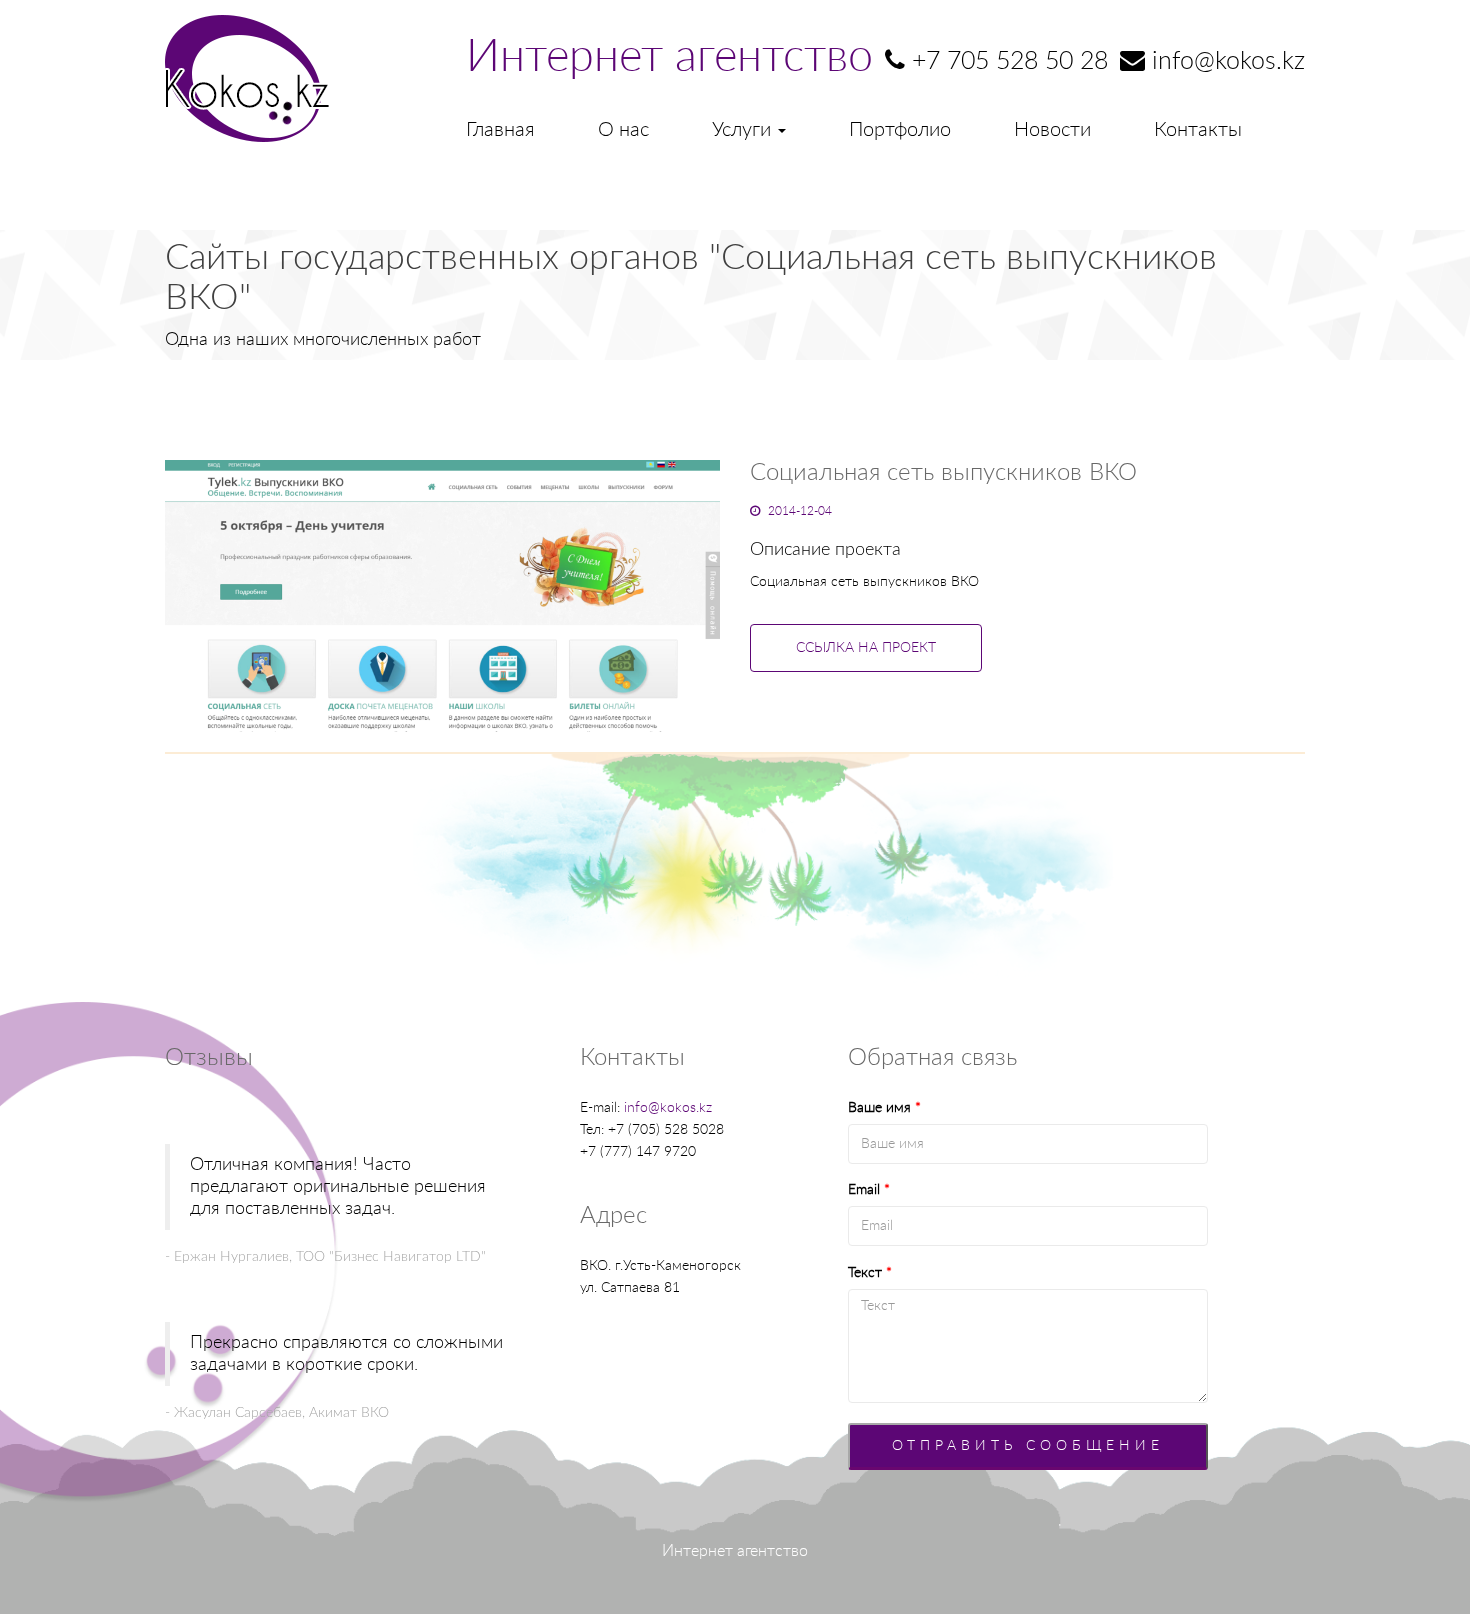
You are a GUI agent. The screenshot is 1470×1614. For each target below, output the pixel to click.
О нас (623, 130)
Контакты (1198, 130)
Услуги (744, 130)
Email (869, 1190)
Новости (1052, 130)
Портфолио (900, 130)
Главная (500, 130)
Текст (870, 1273)
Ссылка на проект (866, 648)
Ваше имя (884, 1108)
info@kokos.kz (668, 1108)
